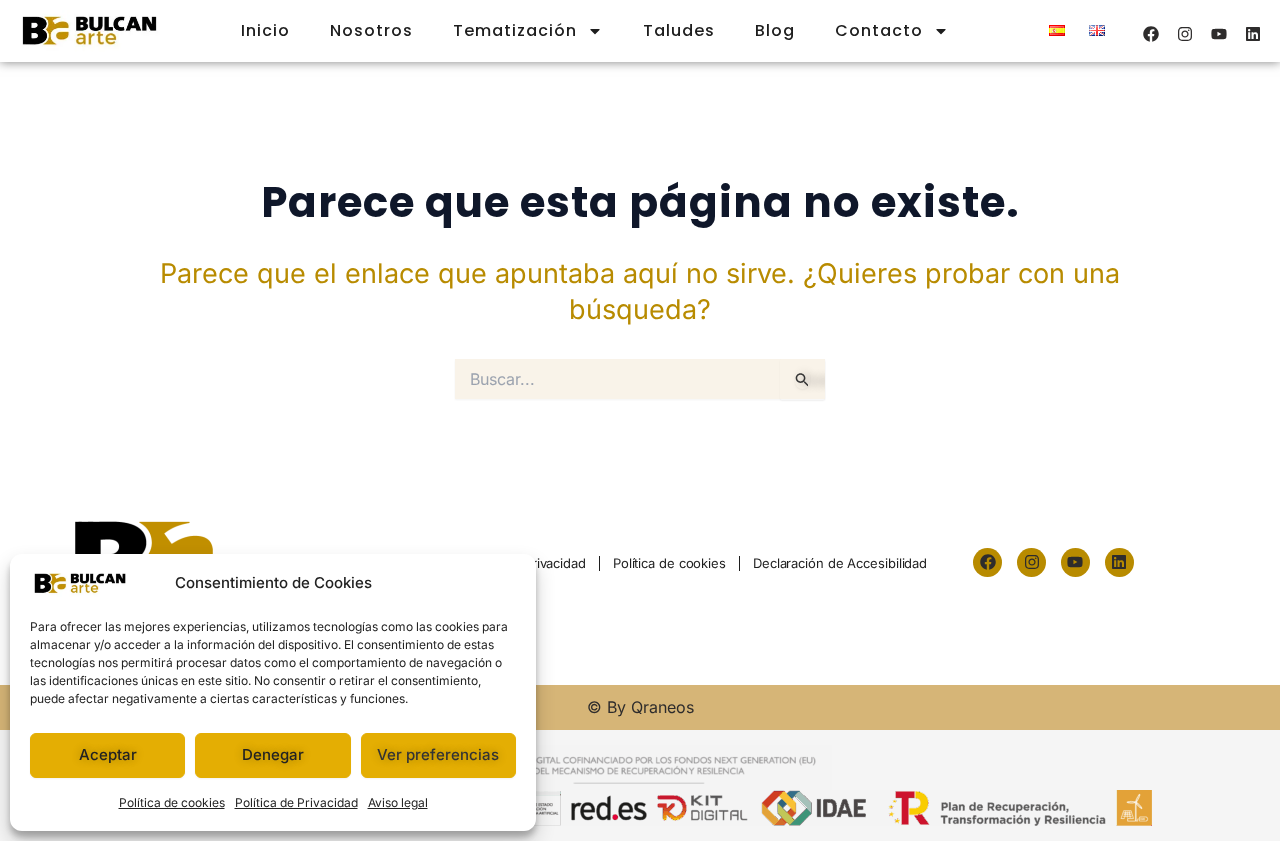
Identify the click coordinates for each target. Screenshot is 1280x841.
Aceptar (108, 754)
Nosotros (371, 30)
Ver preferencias (438, 754)
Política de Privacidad (296, 802)
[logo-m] (89, 31)
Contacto (879, 30)
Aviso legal (398, 802)
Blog (775, 30)
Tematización (515, 30)
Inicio (265, 30)
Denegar (273, 754)
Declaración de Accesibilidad (840, 563)
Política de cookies (172, 802)
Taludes (679, 30)
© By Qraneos (640, 707)
